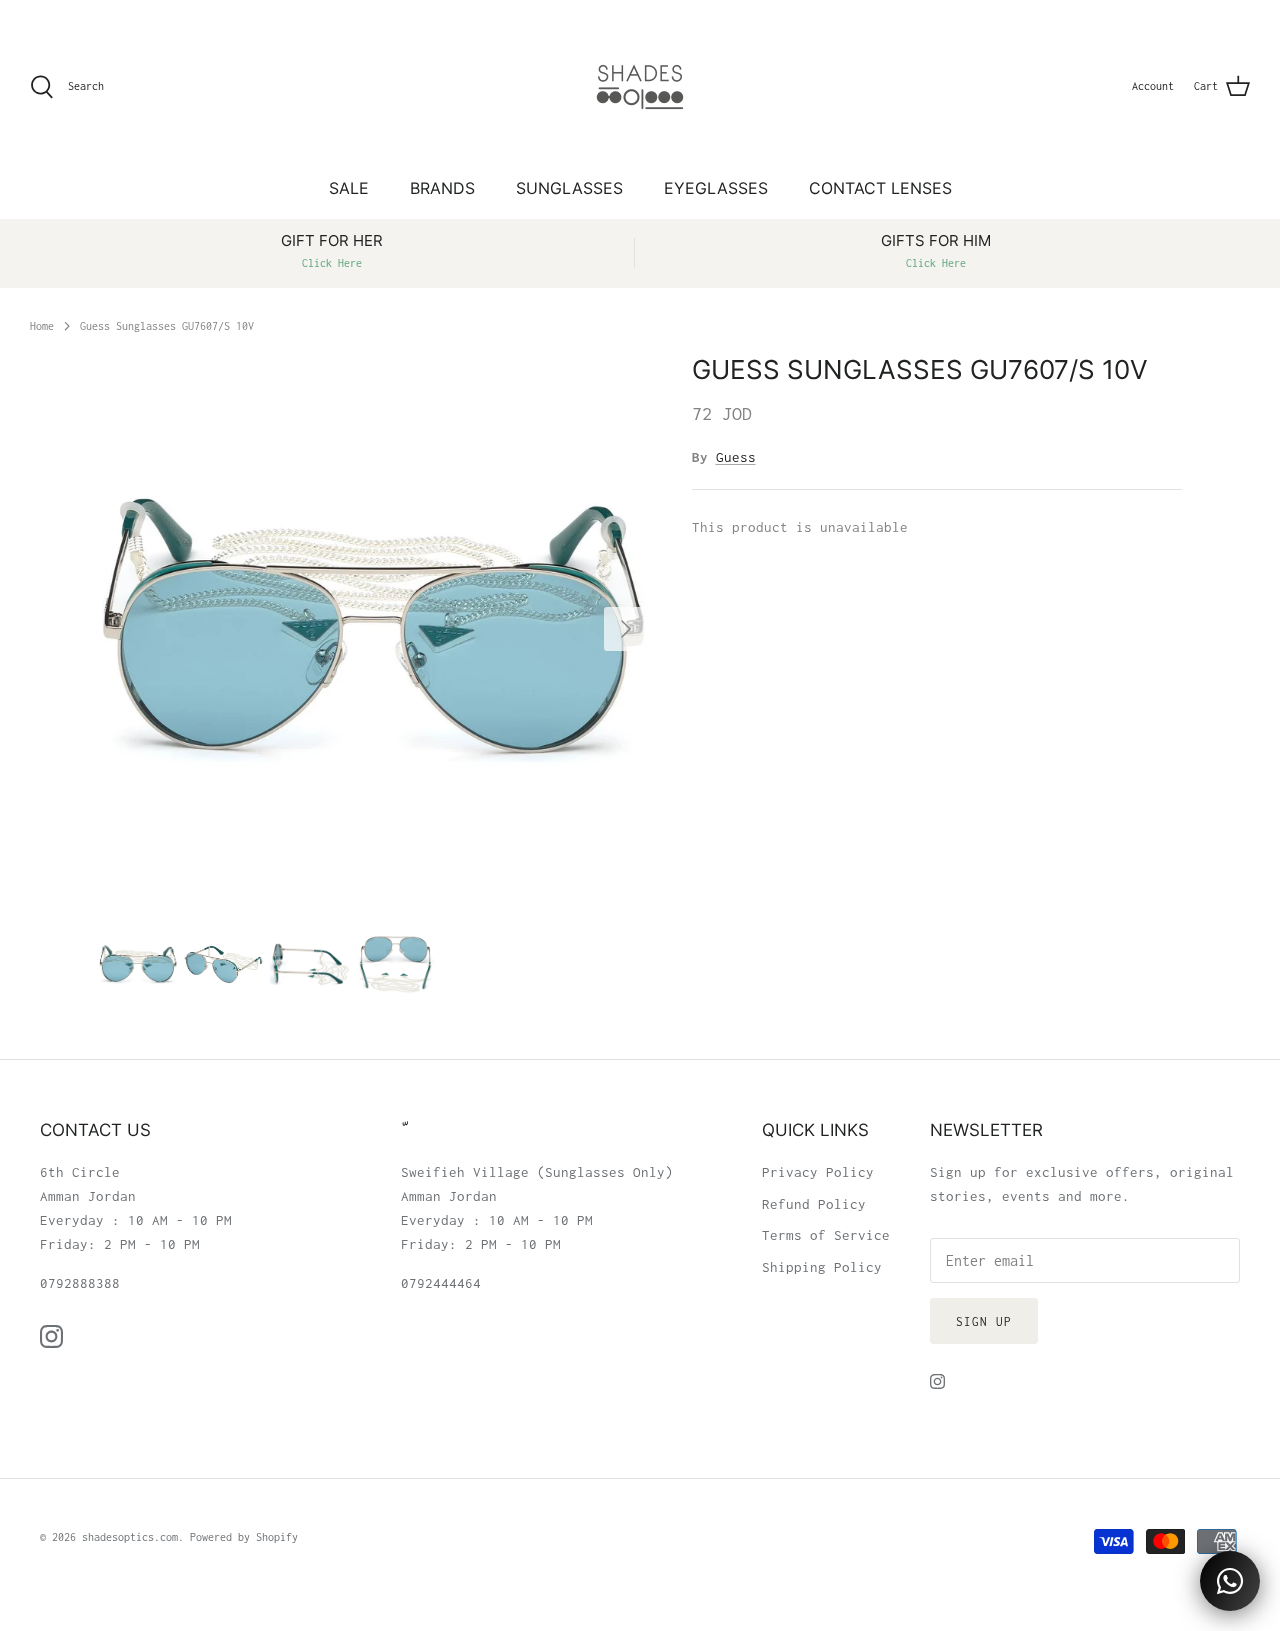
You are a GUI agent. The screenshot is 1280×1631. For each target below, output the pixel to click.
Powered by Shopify (244, 1537)
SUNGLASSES (569, 188)
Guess (736, 457)
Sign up (984, 1321)
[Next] (626, 629)
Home (42, 325)
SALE (349, 188)
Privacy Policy (818, 1172)
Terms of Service (826, 1235)
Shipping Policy (822, 1267)
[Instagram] (51, 1336)
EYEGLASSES (716, 188)
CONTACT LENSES (880, 188)
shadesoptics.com (130, 1537)
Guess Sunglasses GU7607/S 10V (167, 325)
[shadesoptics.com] (640, 87)
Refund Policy (814, 1204)
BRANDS (442, 188)
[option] (373, 628)
